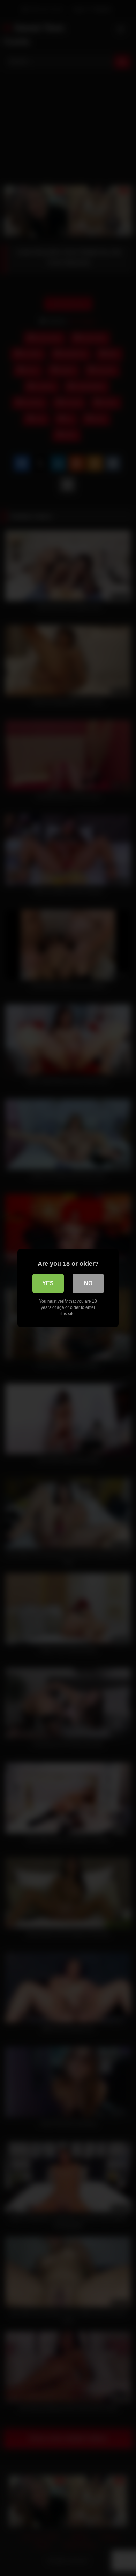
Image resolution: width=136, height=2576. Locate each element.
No (88, 1283)
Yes (48, 1283)
